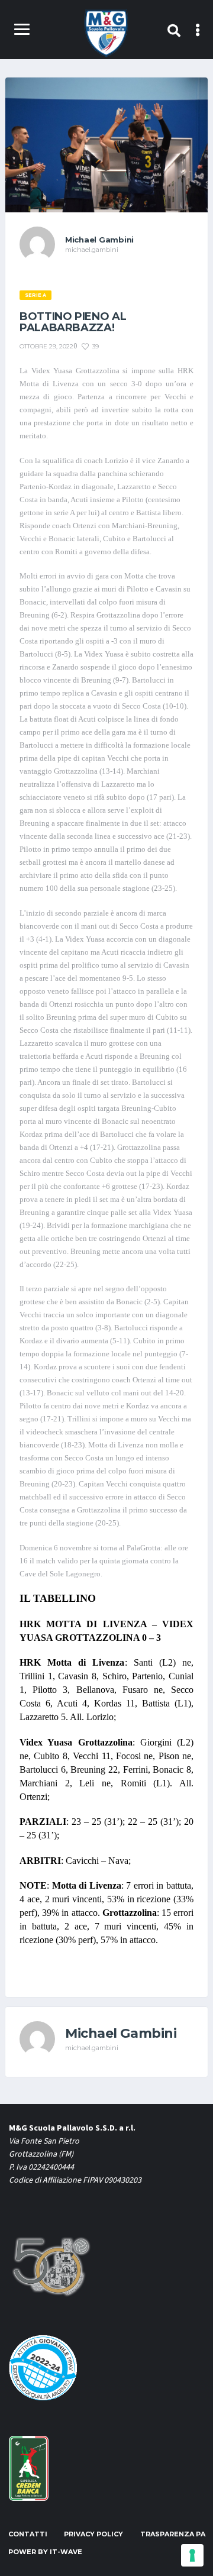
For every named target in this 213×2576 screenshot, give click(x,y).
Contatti (28, 2534)
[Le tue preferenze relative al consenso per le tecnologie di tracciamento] (192, 2555)
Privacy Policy (93, 2534)
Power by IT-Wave (45, 2552)
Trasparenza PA (173, 2534)
